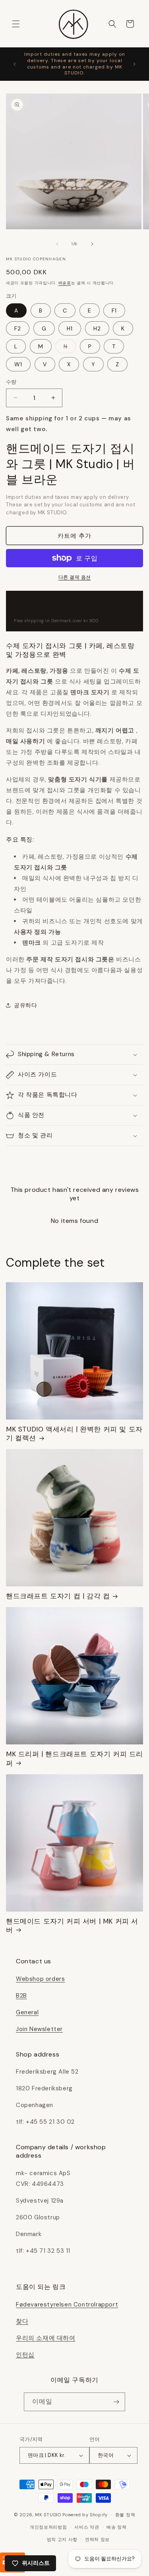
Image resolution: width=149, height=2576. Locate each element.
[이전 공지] (15, 64)
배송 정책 (117, 2527)
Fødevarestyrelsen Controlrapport (67, 2305)
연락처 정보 (97, 2539)
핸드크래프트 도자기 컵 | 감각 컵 (58, 1596)
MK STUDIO (49, 2515)
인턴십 (25, 2355)
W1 (18, 364)
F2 (18, 328)
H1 (70, 328)
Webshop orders (40, 1979)
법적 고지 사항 (62, 2539)
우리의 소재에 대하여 (46, 2338)
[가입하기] (116, 2402)
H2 (97, 328)
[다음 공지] (134, 64)
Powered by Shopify (85, 2515)
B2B (21, 1996)
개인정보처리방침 (48, 2527)
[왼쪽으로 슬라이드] (57, 244)
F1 (114, 311)
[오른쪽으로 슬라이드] (92, 244)
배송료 (65, 283)
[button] (16, 24)
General (27, 2012)
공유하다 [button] (25, 1005)
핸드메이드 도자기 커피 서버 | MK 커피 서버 (72, 1926)
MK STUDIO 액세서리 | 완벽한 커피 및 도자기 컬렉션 (74, 1433)
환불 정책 (125, 2515)
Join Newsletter (39, 2029)
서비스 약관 (87, 2527)
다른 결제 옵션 (75, 577)
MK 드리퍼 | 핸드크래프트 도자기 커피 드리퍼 (74, 1758)
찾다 (22, 2321)
